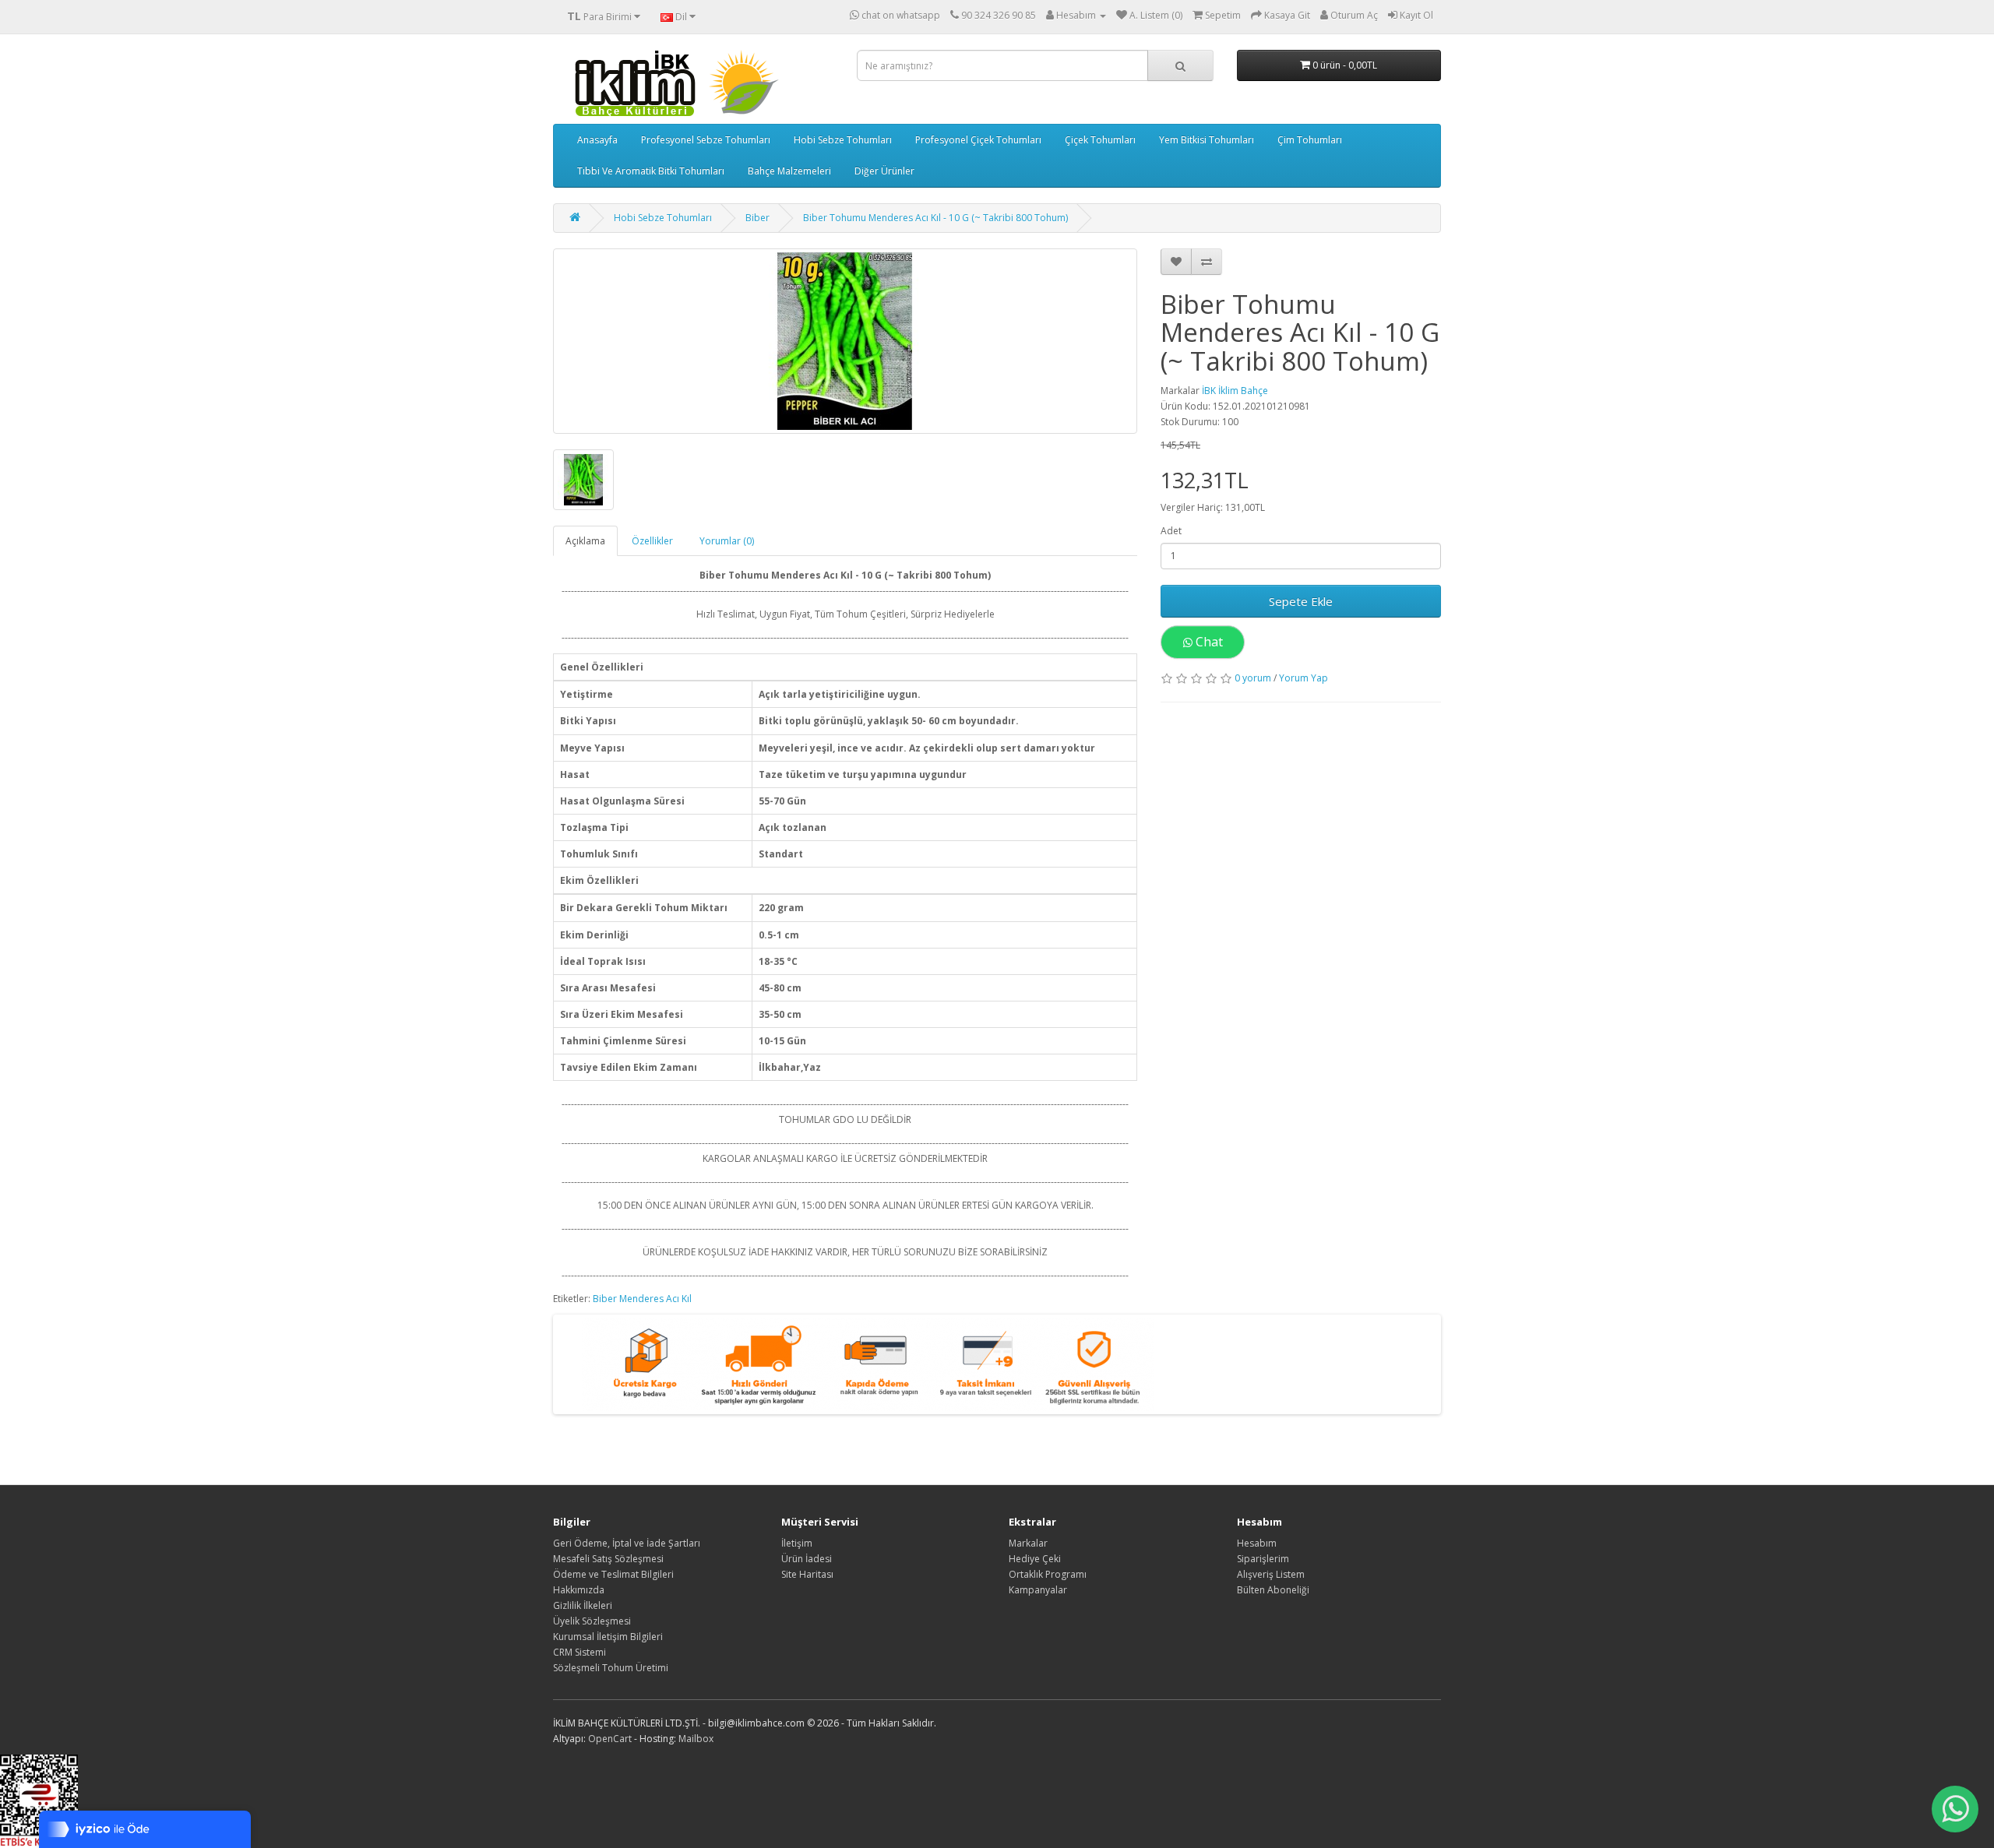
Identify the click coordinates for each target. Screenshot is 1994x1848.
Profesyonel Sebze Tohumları (706, 140)
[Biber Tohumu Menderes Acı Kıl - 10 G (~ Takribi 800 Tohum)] (845, 341)
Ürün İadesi (807, 1559)
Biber (757, 218)
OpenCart (610, 1739)
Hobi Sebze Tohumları (843, 140)
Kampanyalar (1038, 1590)
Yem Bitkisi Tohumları (1207, 140)
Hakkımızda (579, 1590)
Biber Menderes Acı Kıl (642, 1299)
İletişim (797, 1543)
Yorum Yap (1303, 678)
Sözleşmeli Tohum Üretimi (611, 1668)
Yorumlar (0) (727, 541)
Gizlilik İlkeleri (583, 1605)
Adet (1171, 531)
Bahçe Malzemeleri (789, 171)
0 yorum (1253, 678)
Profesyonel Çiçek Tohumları (978, 140)
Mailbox (696, 1739)
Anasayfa (597, 140)
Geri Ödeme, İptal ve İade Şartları (627, 1543)
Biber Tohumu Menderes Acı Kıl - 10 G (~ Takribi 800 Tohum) (935, 218)
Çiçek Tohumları (1100, 140)
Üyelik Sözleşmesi (592, 1621)
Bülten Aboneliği (1273, 1590)
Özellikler (652, 541)
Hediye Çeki (1035, 1559)
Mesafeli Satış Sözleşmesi (608, 1559)
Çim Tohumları (1310, 140)
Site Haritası (807, 1574)
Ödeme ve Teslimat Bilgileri (613, 1574)
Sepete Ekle (1301, 601)
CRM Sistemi (580, 1652)
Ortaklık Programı (1048, 1574)
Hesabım (1257, 1543)
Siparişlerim (1263, 1559)
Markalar (1028, 1543)
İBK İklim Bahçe (1235, 391)
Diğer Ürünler (884, 171)
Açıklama (585, 541)
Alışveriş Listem (1271, 1574)
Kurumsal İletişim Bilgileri (608, 1637)
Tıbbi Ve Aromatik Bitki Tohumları (651, 171)
